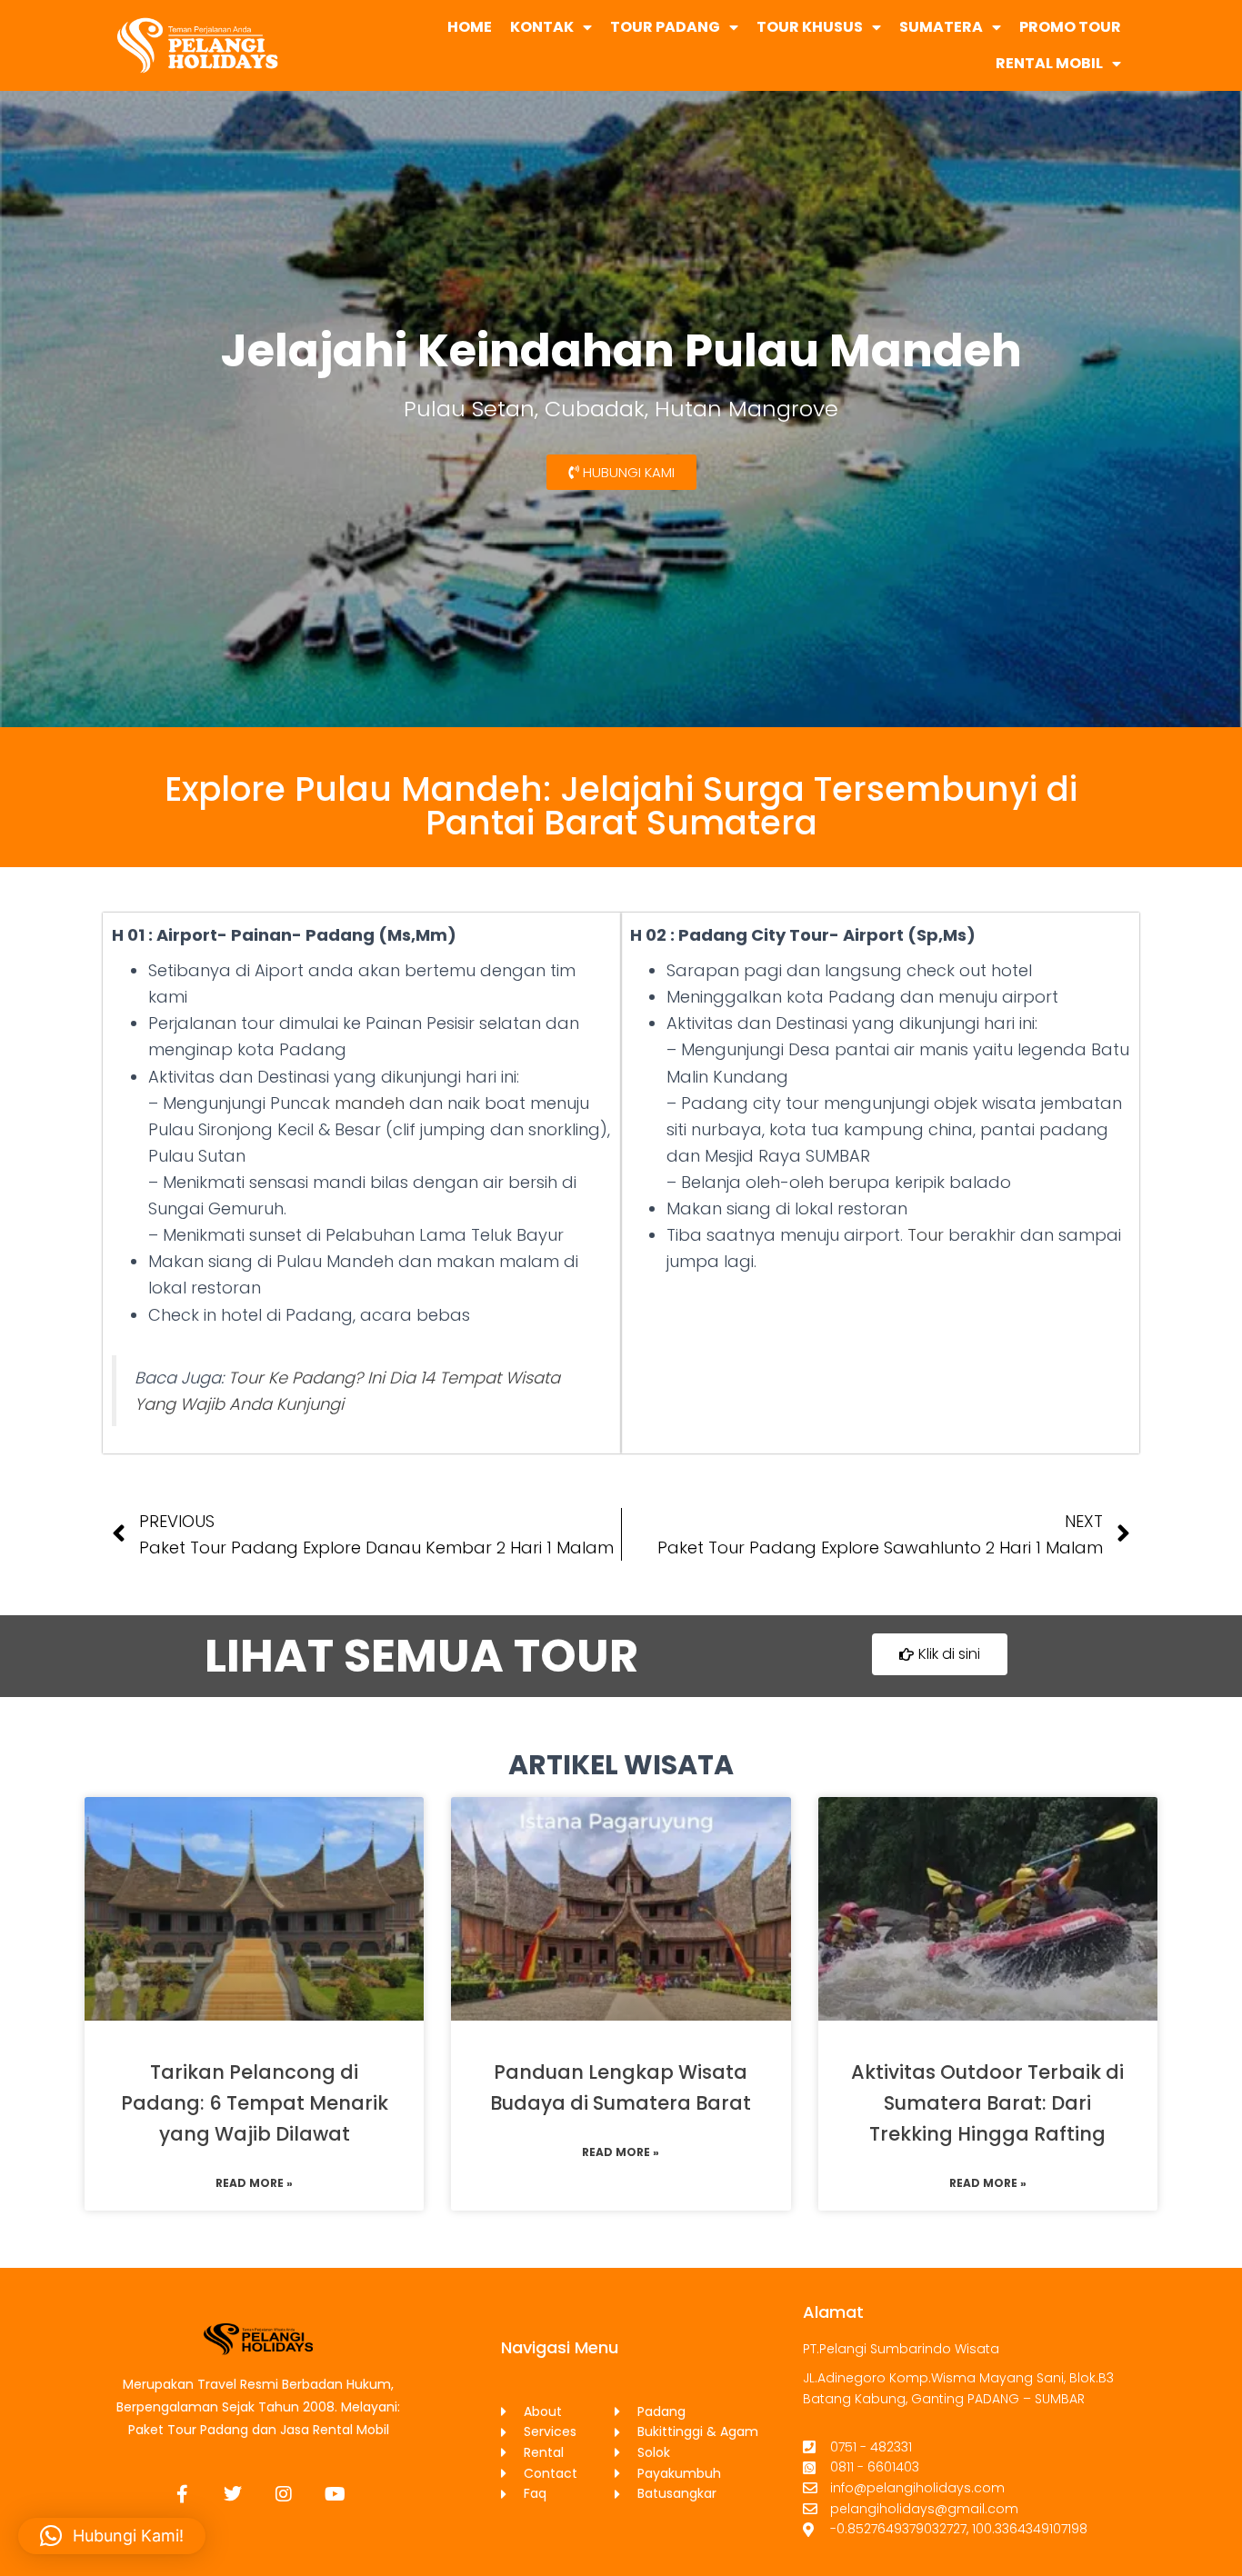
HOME (470, 27)
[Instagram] (284, 2494)
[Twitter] (233, 2494)
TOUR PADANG (665, 27)
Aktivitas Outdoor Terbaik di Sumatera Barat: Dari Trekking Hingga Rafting (987, 2103)
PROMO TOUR (1070, 27)
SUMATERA (941, 27)
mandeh (370, 1103)
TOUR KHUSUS (810, 27)
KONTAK (542, 27)
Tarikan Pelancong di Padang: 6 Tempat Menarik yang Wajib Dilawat (255, 2103)
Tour (926, 1235)
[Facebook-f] (182, 2494)
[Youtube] (335, 2494)
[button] (112, 2536)
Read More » (254, 2183)
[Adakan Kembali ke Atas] (1206, 2540)
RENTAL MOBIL (1049, 63)
